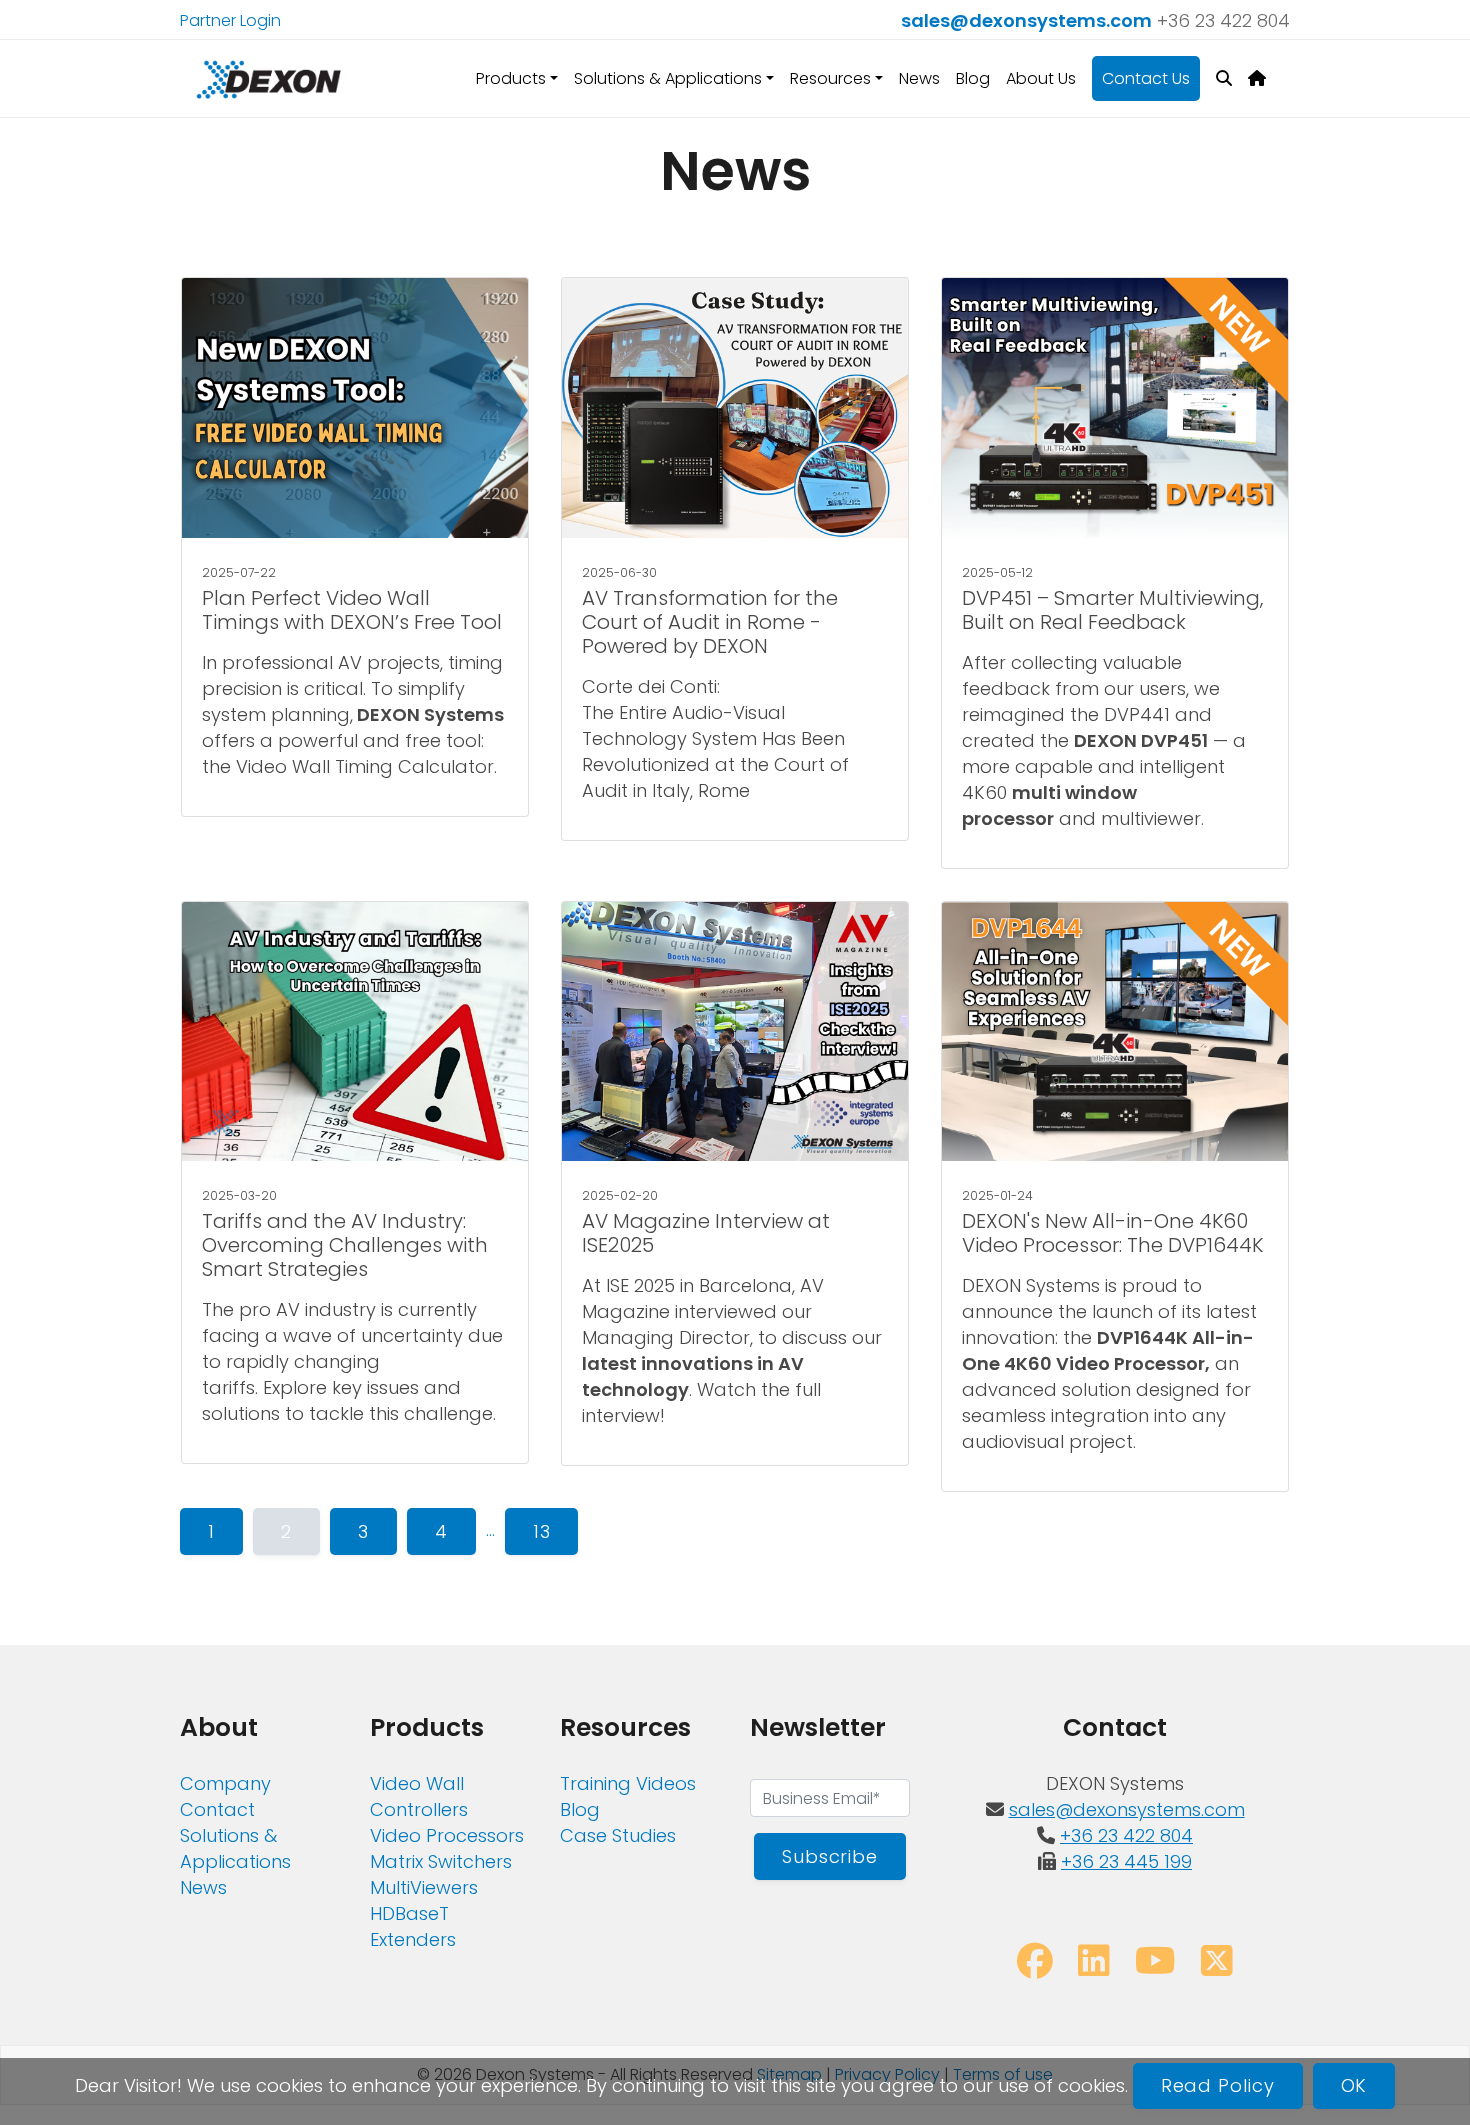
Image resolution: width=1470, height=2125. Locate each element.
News (919, 78)
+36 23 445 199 (1126, 1861)
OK (1354, 2085)
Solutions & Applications (235, 1848)
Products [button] (511, 78)
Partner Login (230, 20)
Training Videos (628, 1783)
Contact (217, 1809)
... (490, 1529)
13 (542, 1531)
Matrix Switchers (441, 1861)
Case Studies (618, 1835)
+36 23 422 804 (1223, 20)
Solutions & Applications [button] (668, 78)
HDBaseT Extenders (413, 1926)
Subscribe (830, 1856)
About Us (1041, 78)
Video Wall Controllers (419, 1796)
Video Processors (447, 1835)
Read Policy (1218, 2085)
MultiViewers (424, 1887)
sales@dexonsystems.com (1026, 20)
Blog (973, 78)
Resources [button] (830, 78)
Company (225, 1783)
